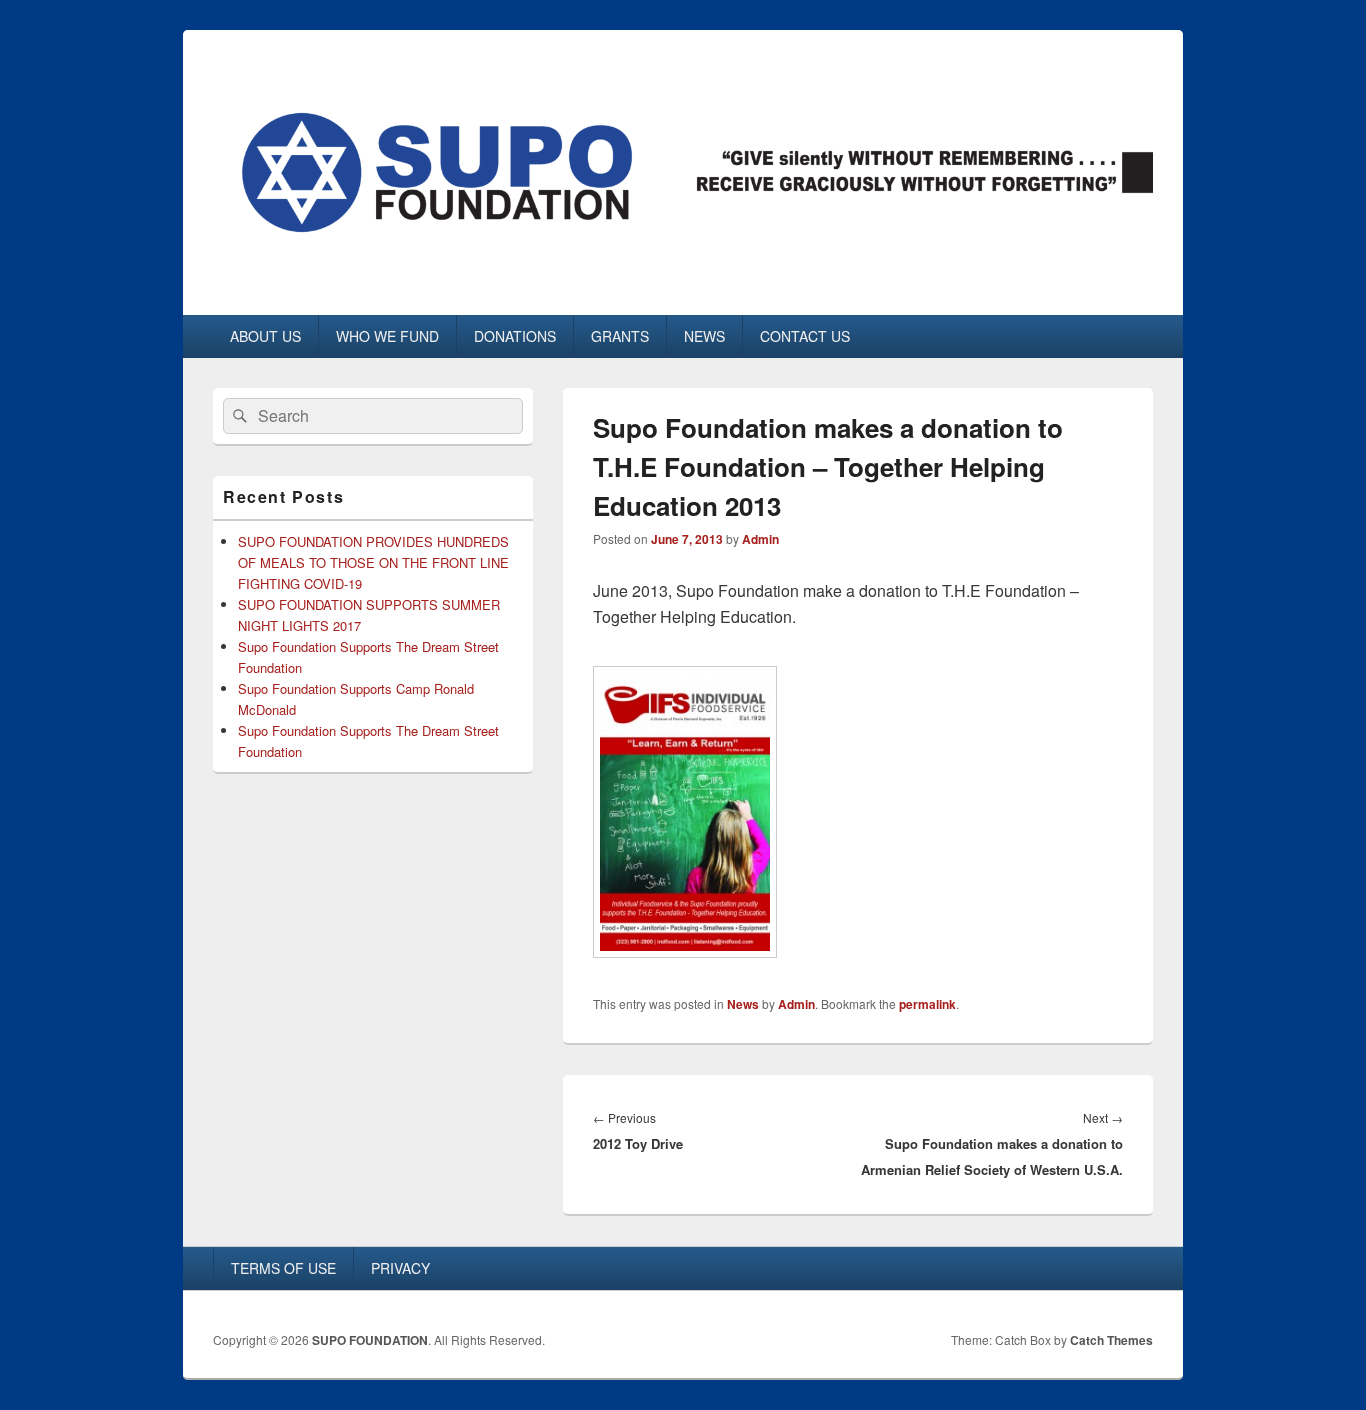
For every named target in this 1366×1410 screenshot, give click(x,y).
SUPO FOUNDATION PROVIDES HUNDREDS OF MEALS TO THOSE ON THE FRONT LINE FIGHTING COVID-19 (373, 562)
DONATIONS (515, 336)
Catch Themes (1111, 1340)
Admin (760, 539)
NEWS (704, 336)
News (743, 1004)
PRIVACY (400, 1268)
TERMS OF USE (283, 1268)
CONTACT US (805, 336)
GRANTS (620, 336)
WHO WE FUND (387, 336)
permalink (927, 1004)
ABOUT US (265, 336)
